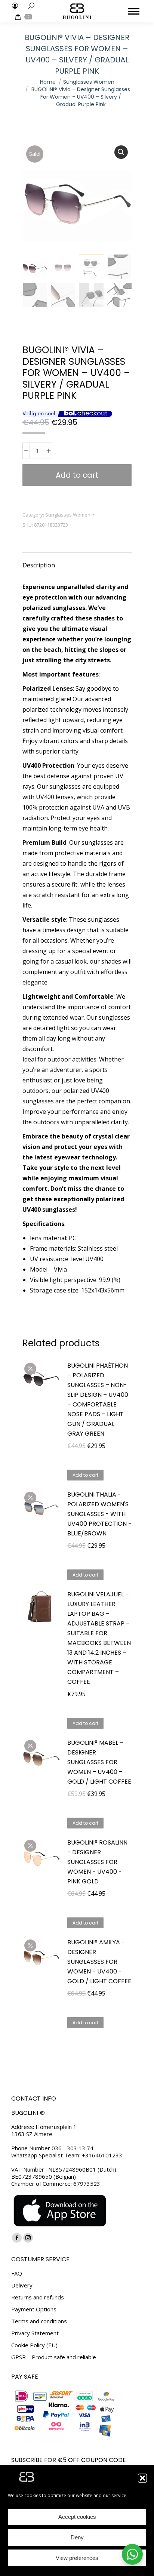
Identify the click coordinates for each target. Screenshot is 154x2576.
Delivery (22, 2285)
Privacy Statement (35, 2333)
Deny (77, 2537)
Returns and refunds (38, 2297)
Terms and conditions (39, 2321)
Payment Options (34, 2309)
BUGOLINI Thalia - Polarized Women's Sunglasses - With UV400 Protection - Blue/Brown (99, 1514)
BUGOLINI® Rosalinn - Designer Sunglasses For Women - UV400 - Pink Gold (97, 1862)
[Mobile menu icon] (134, 11)
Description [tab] (39, 565)
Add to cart (77, 475)
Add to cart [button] (85, 1475)
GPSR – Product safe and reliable (54, 2357)
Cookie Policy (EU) (34, 2345)
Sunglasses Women (68, 515)
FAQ (17, 2273)
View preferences (77, 2558)
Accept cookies (77, 2517)
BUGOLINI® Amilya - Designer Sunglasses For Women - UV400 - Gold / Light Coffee (99, 1962)
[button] (142, 2478)
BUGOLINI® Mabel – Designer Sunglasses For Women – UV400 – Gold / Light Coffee (99, 1762)
